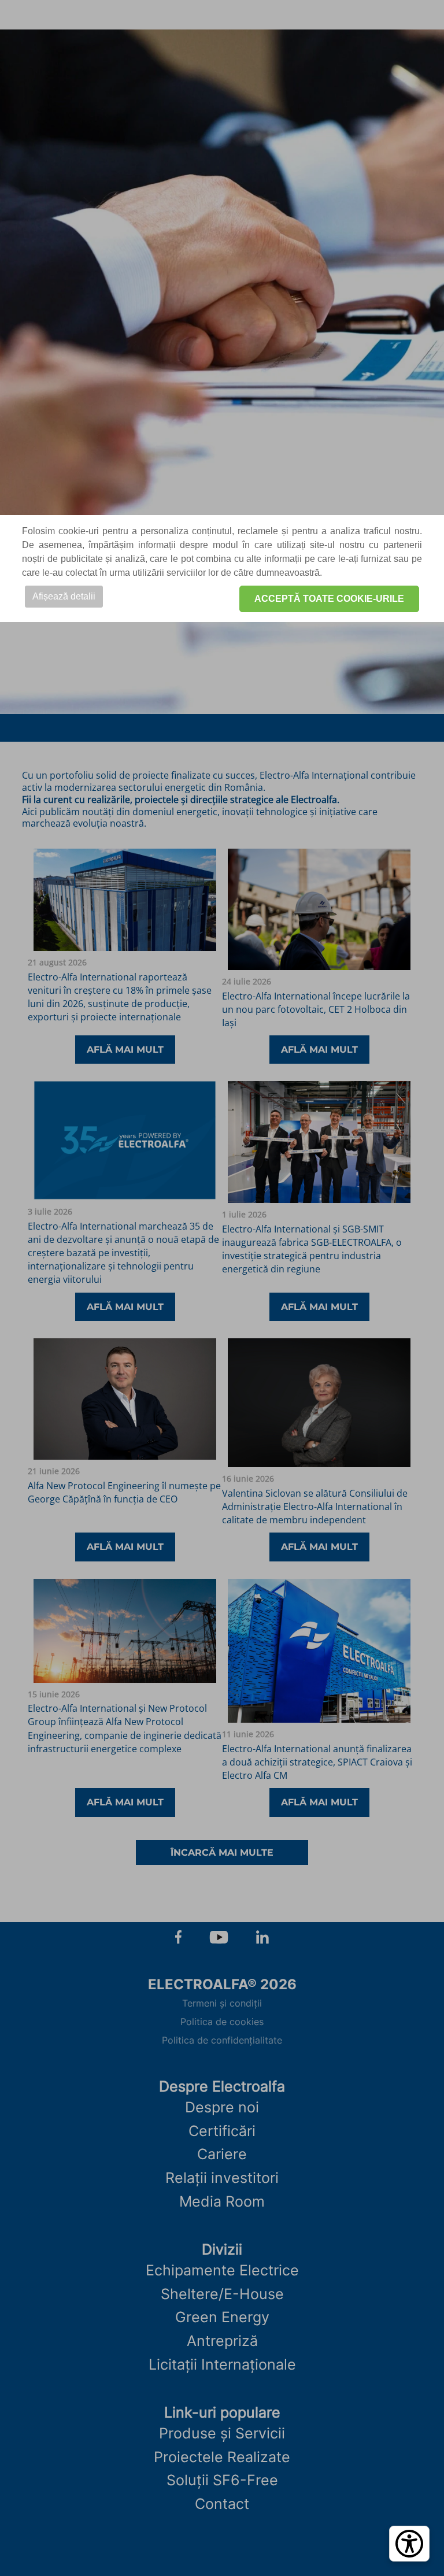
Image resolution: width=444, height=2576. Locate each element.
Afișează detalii (64, 596)
